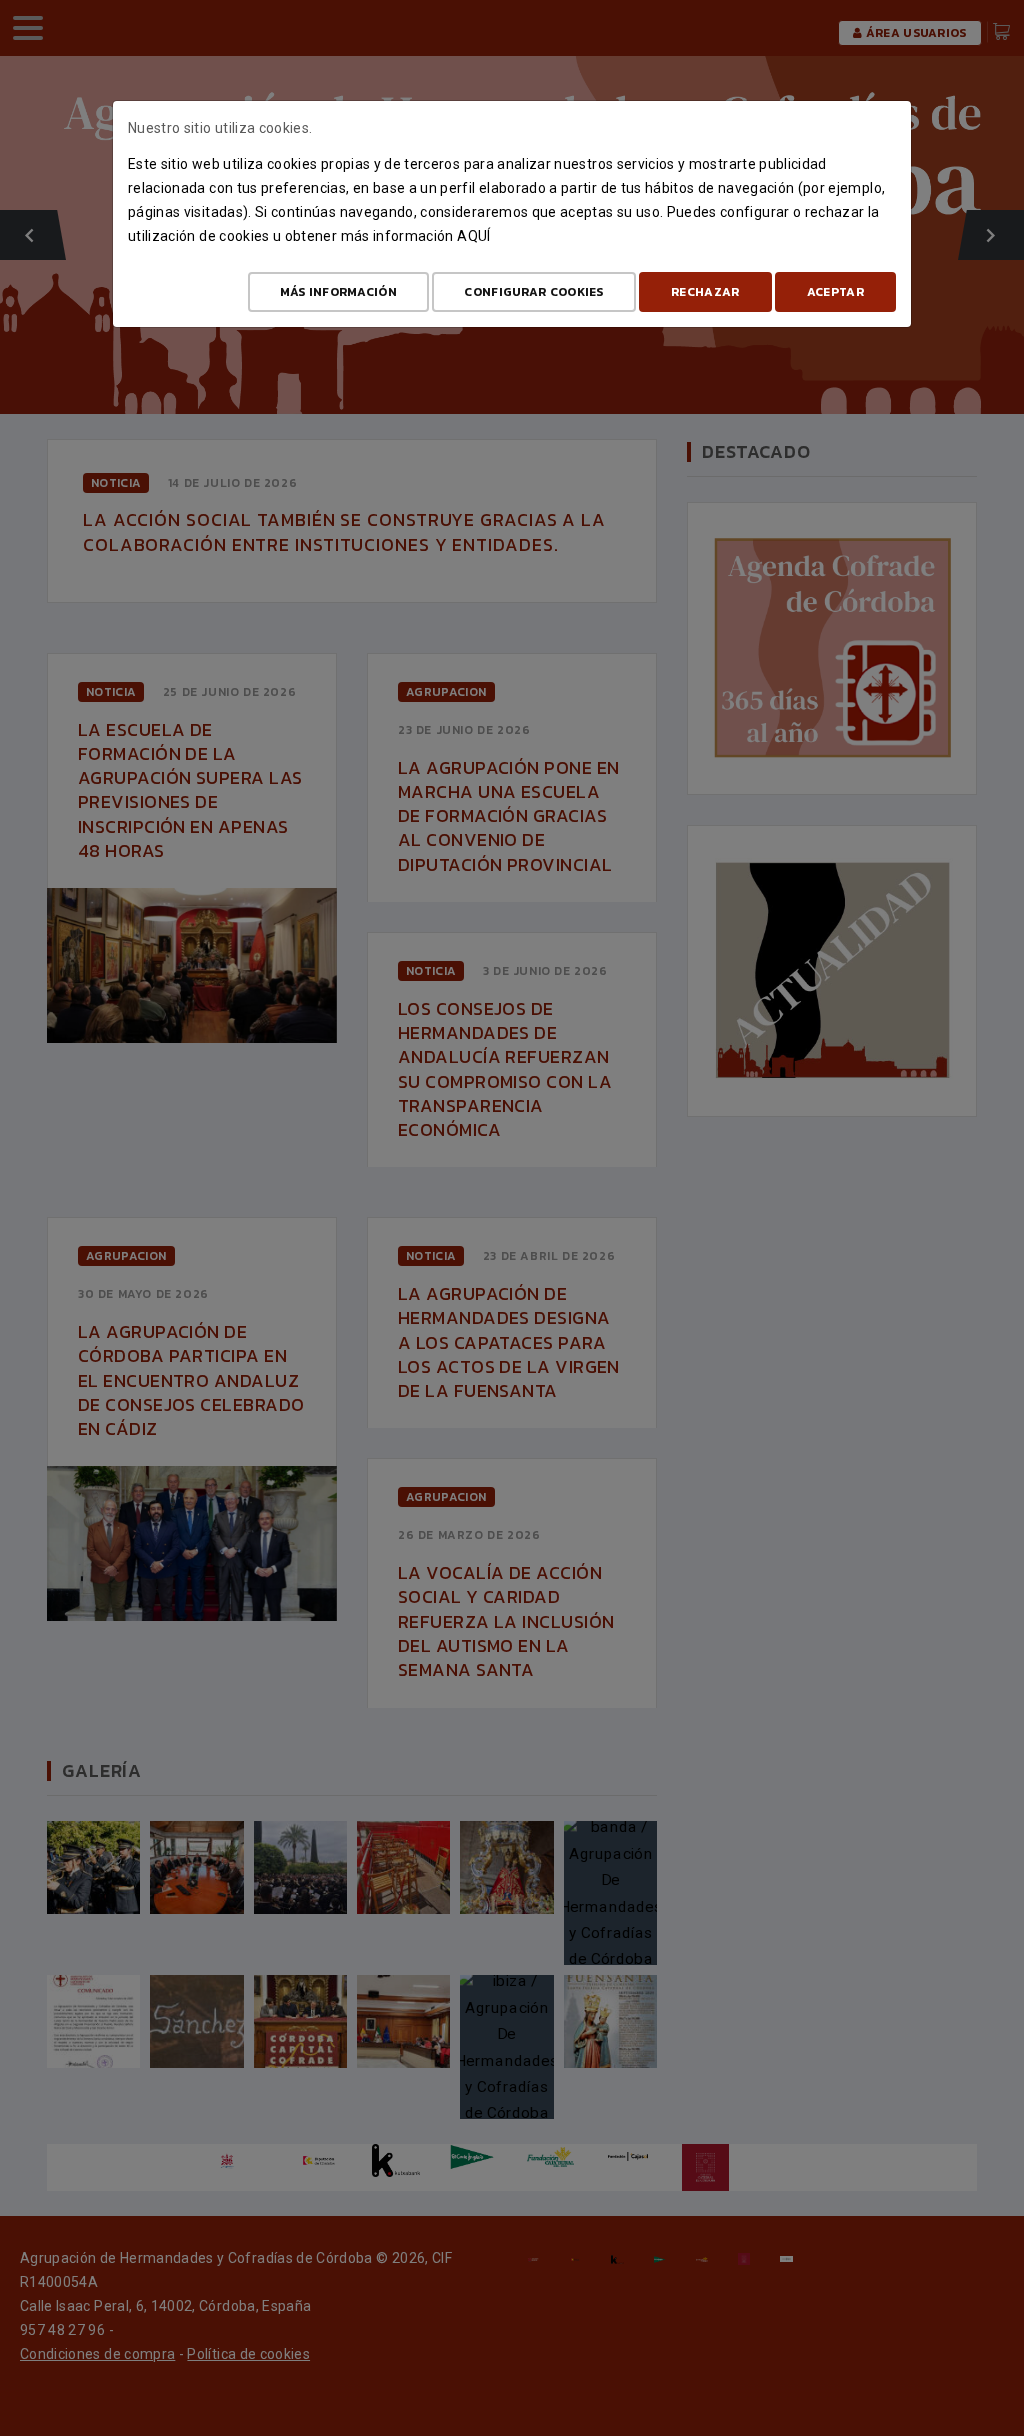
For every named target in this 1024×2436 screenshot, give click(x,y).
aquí (473, 236)
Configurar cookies (533, 292)
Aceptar (835, 292)
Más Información (339, 292)
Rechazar (705, 292)
